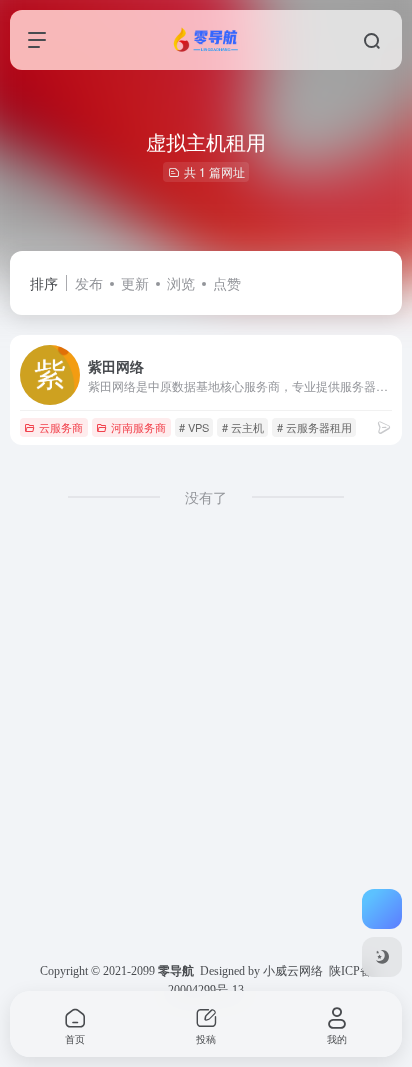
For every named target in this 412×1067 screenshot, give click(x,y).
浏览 (181, 283)
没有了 (206, 497)
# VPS (194, 427)
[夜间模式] (382, 957)
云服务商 (61, 427)
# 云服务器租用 (314, 427)
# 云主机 (243, 427)
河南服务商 (138, 427)
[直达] (384, 426)
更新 (135, 283)
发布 (89, 283)
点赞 (227, 283)
